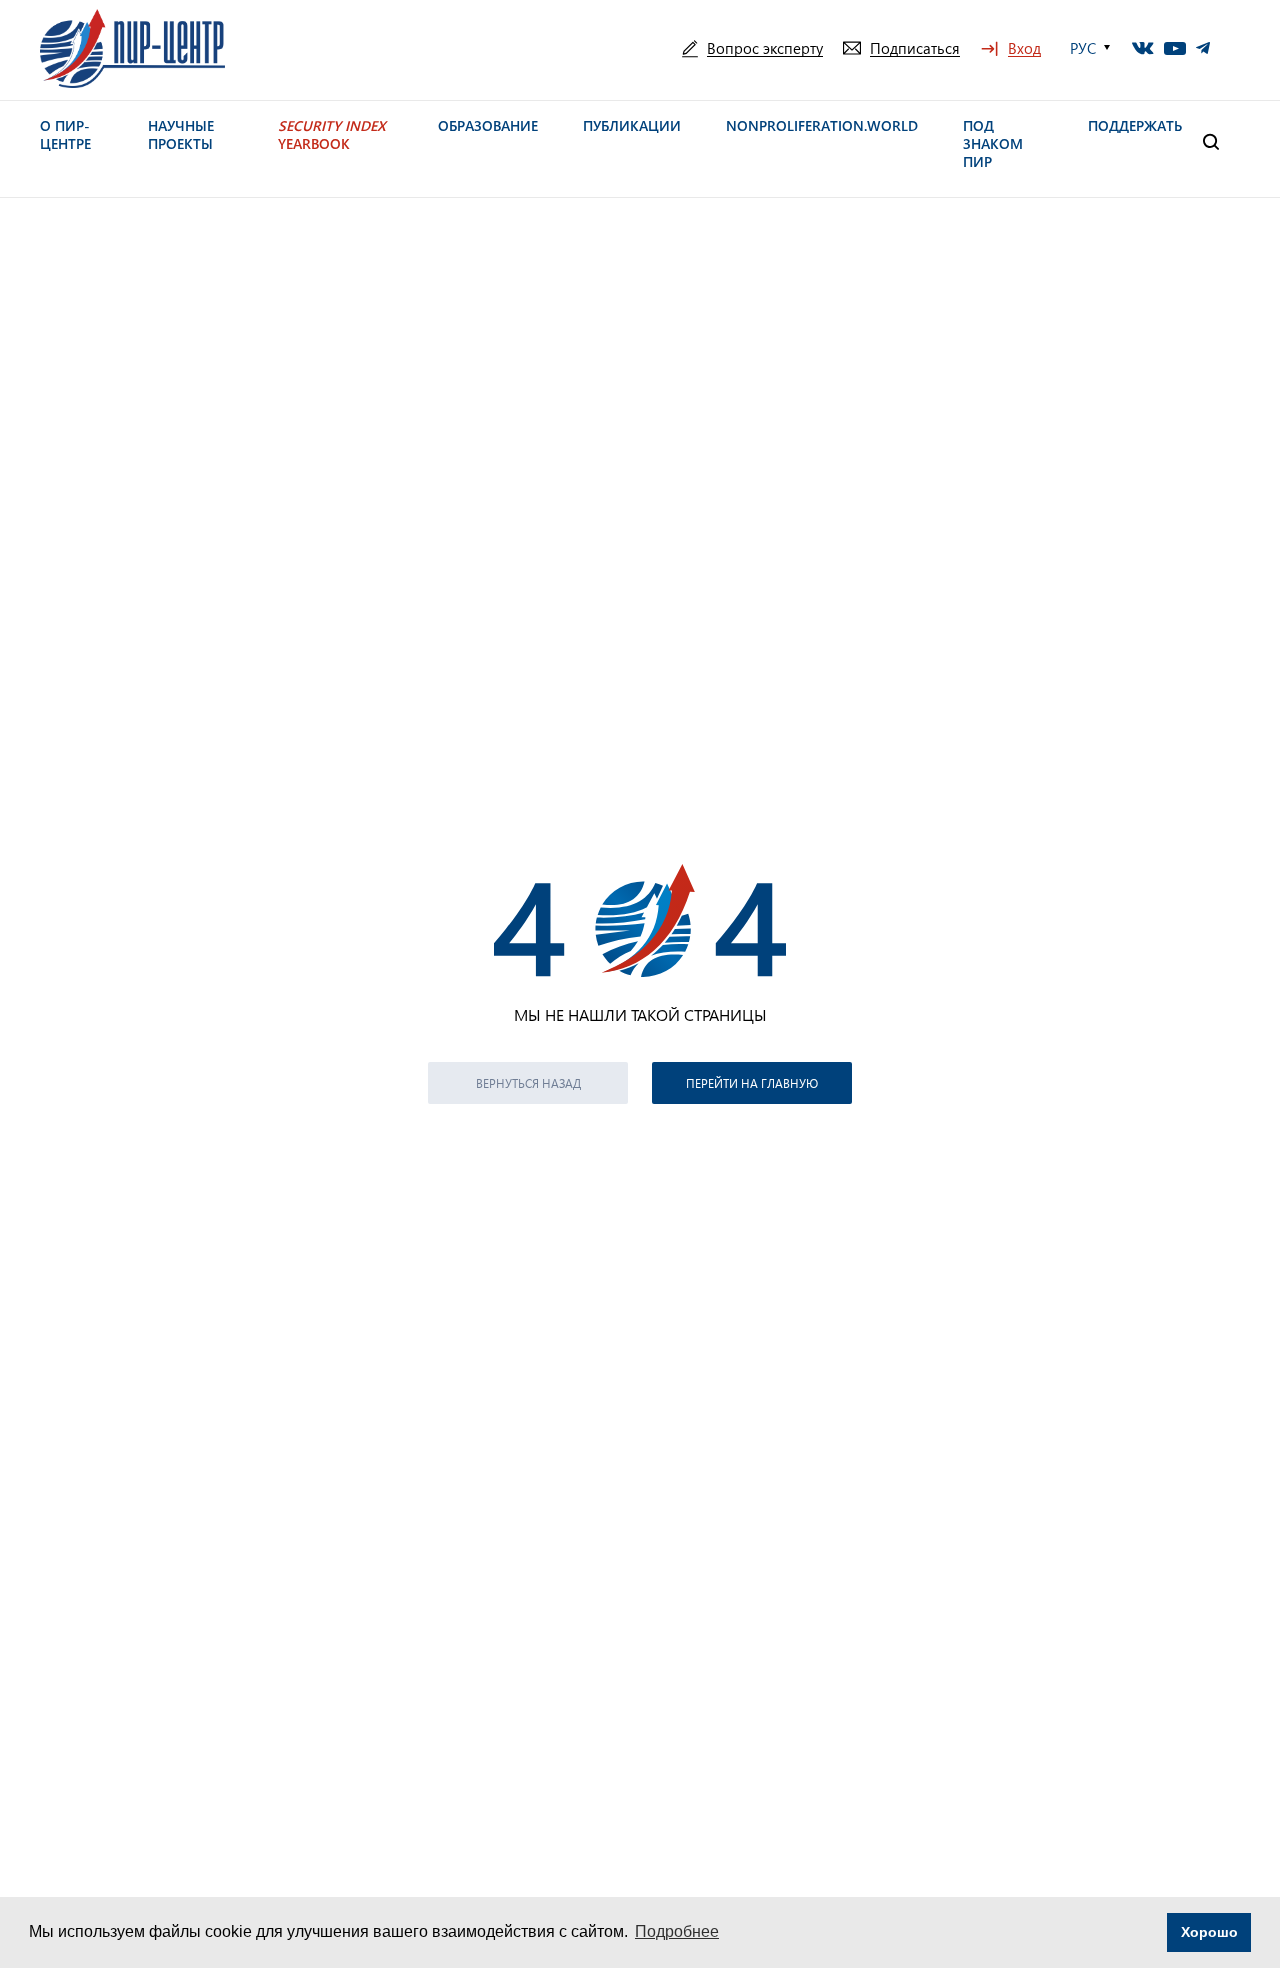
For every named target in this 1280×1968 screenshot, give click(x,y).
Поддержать (1135, 126)
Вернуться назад (528, 1083)
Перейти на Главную (752, 1083)
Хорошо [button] (1209, 1932)
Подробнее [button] (677, 1931)
